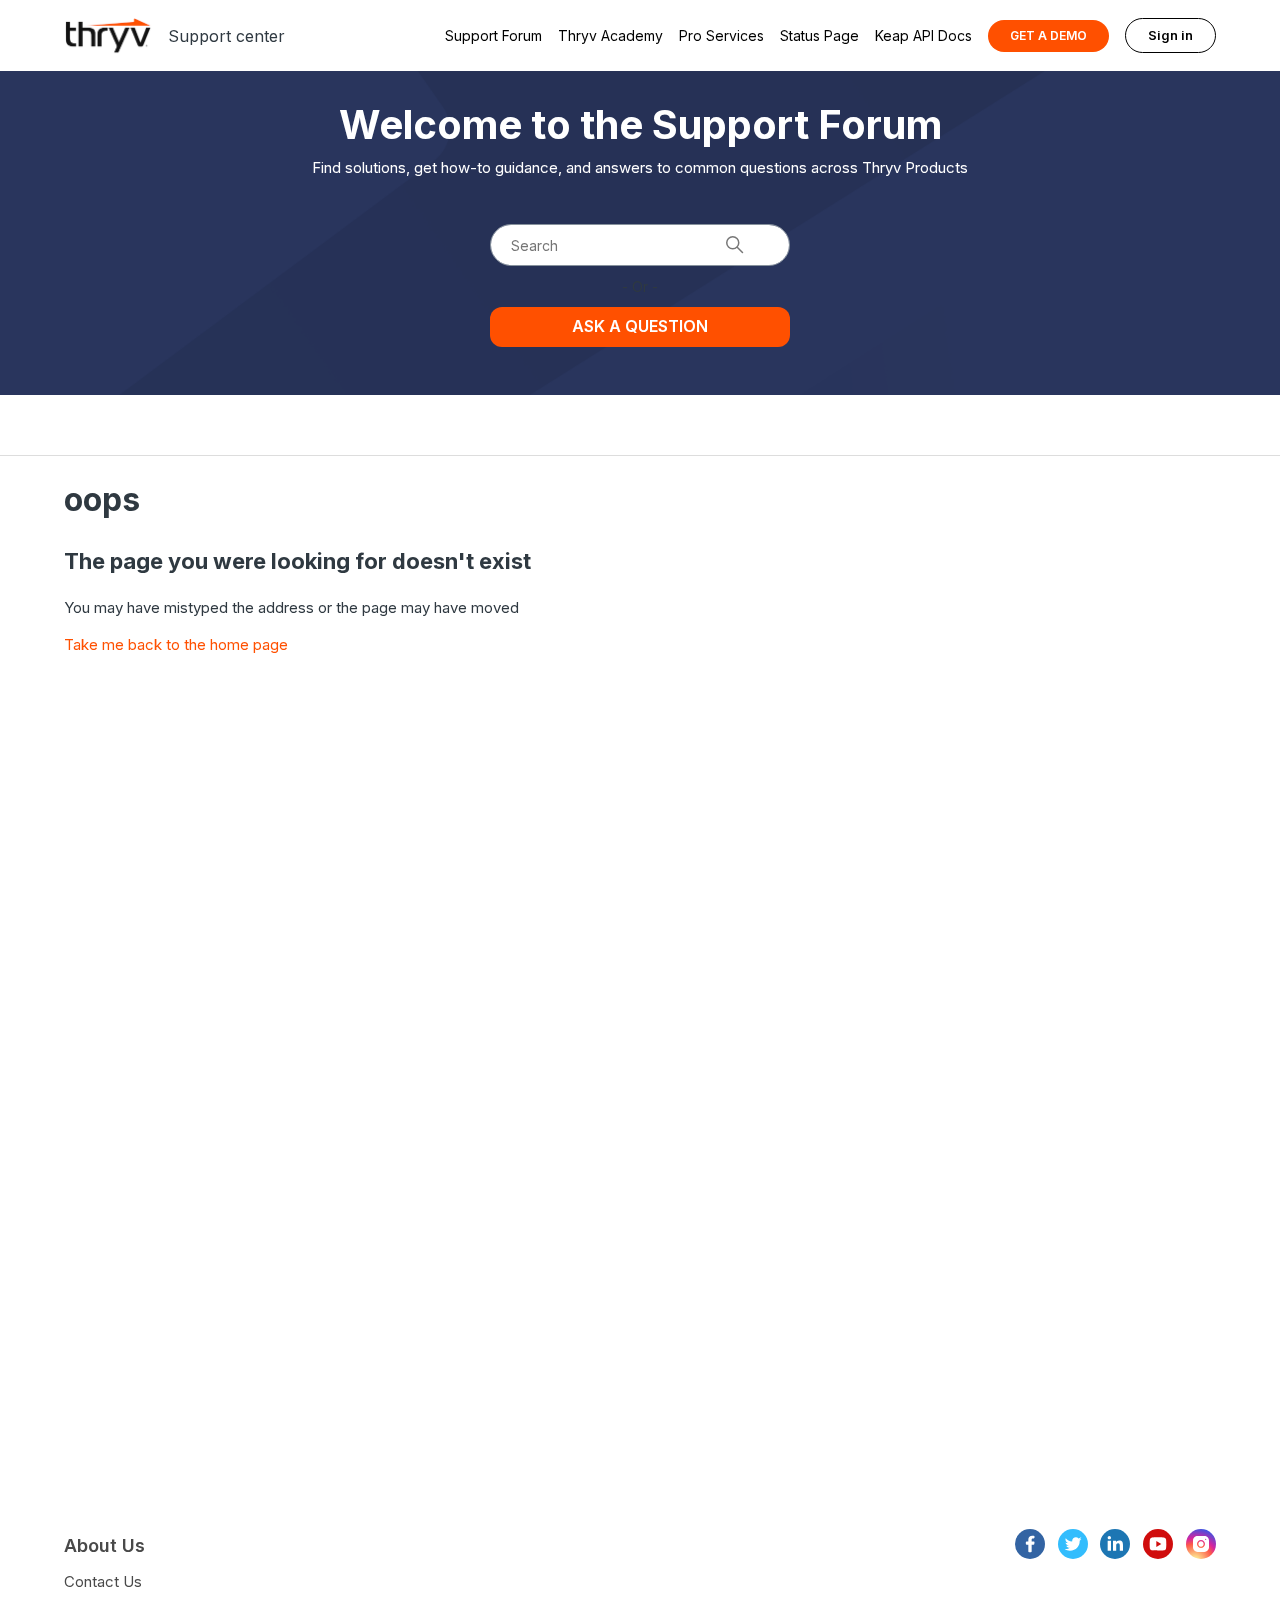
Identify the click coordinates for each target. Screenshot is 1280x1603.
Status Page (819, 35)
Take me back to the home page (176, 644)
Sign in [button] (1170, 35)
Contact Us (103, 1581)
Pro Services (721, 35)
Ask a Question (640, 326)
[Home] (108, 35)
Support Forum (493, 35)
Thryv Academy (610, 35)
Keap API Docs (923, 35)
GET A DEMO (1048, 35)
